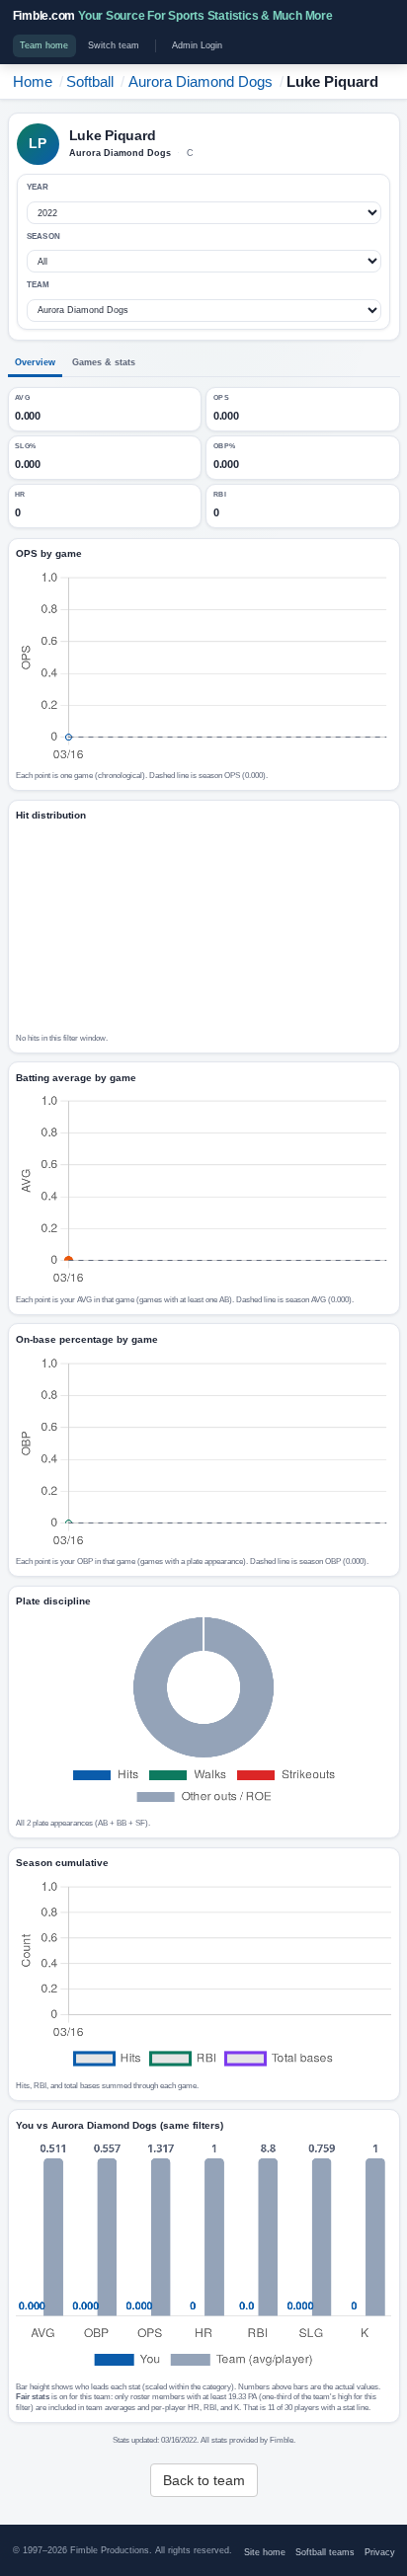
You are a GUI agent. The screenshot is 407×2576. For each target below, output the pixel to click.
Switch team (114, 45)
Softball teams (325, 2552)
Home (33, 82)
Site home (265, 2552)
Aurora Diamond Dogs (201, 82)
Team (39, 285)
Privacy (380, 2552)
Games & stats (104, 362)
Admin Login (197, 45)
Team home (44, 45)
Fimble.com (173, 16)
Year (38, 187)
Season (44, 236)
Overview (35, 362)
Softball (90, 82)
